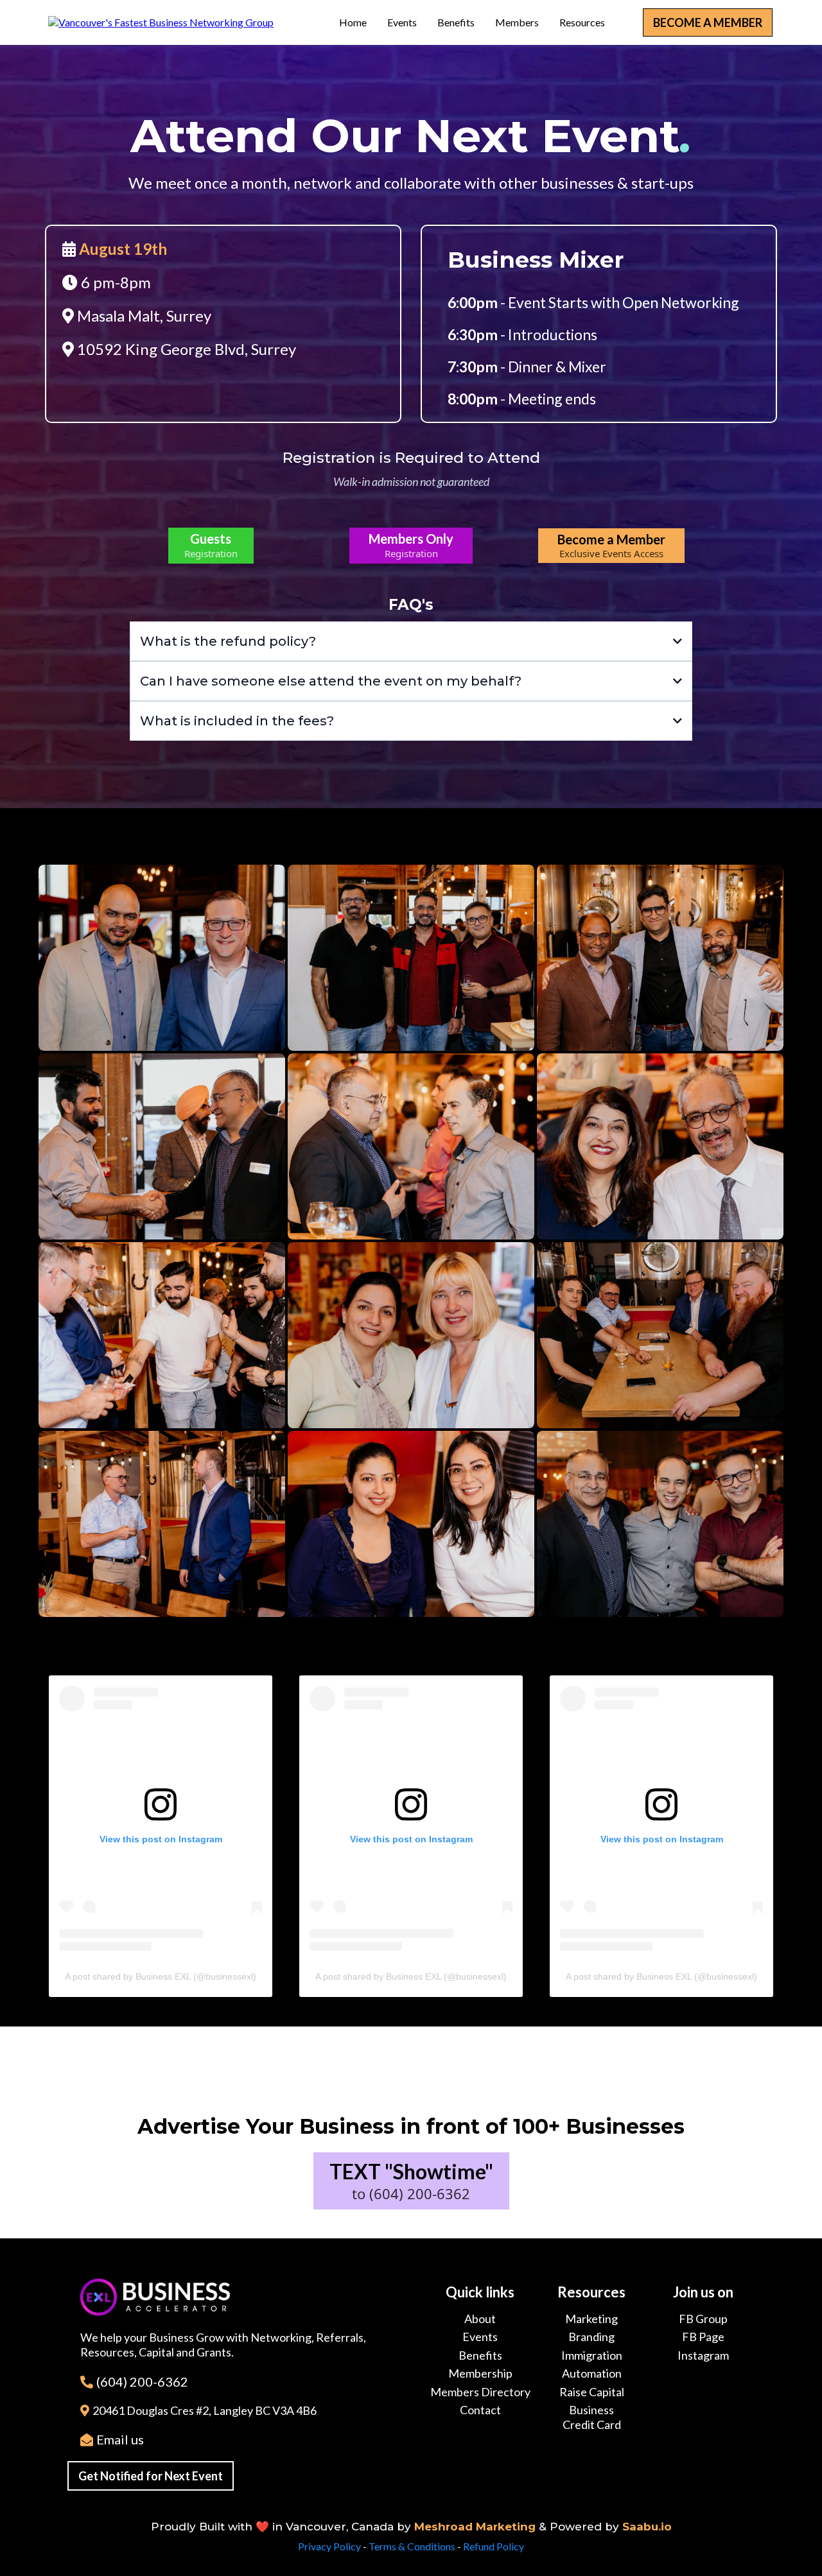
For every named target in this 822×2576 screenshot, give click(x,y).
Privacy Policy (329, 2546)
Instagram (703, 2355)
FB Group (703, 2319)
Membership (480, 2373)
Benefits (456, 22)
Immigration (592, 2355)
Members (517, 22)
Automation (592, 2373)
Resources (582, 22)
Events (402, 22)
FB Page (703, 2337)
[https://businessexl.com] (161, 22)
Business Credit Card (592, 2417)
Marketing (591, 2319)
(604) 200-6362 (142, 2382)
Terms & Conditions (412, 2546)
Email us (120, 2439)
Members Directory (480, 2392)
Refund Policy (494, 2546)
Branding (591, 2337)
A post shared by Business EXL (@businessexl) (161, 1976)
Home (353, 22)
